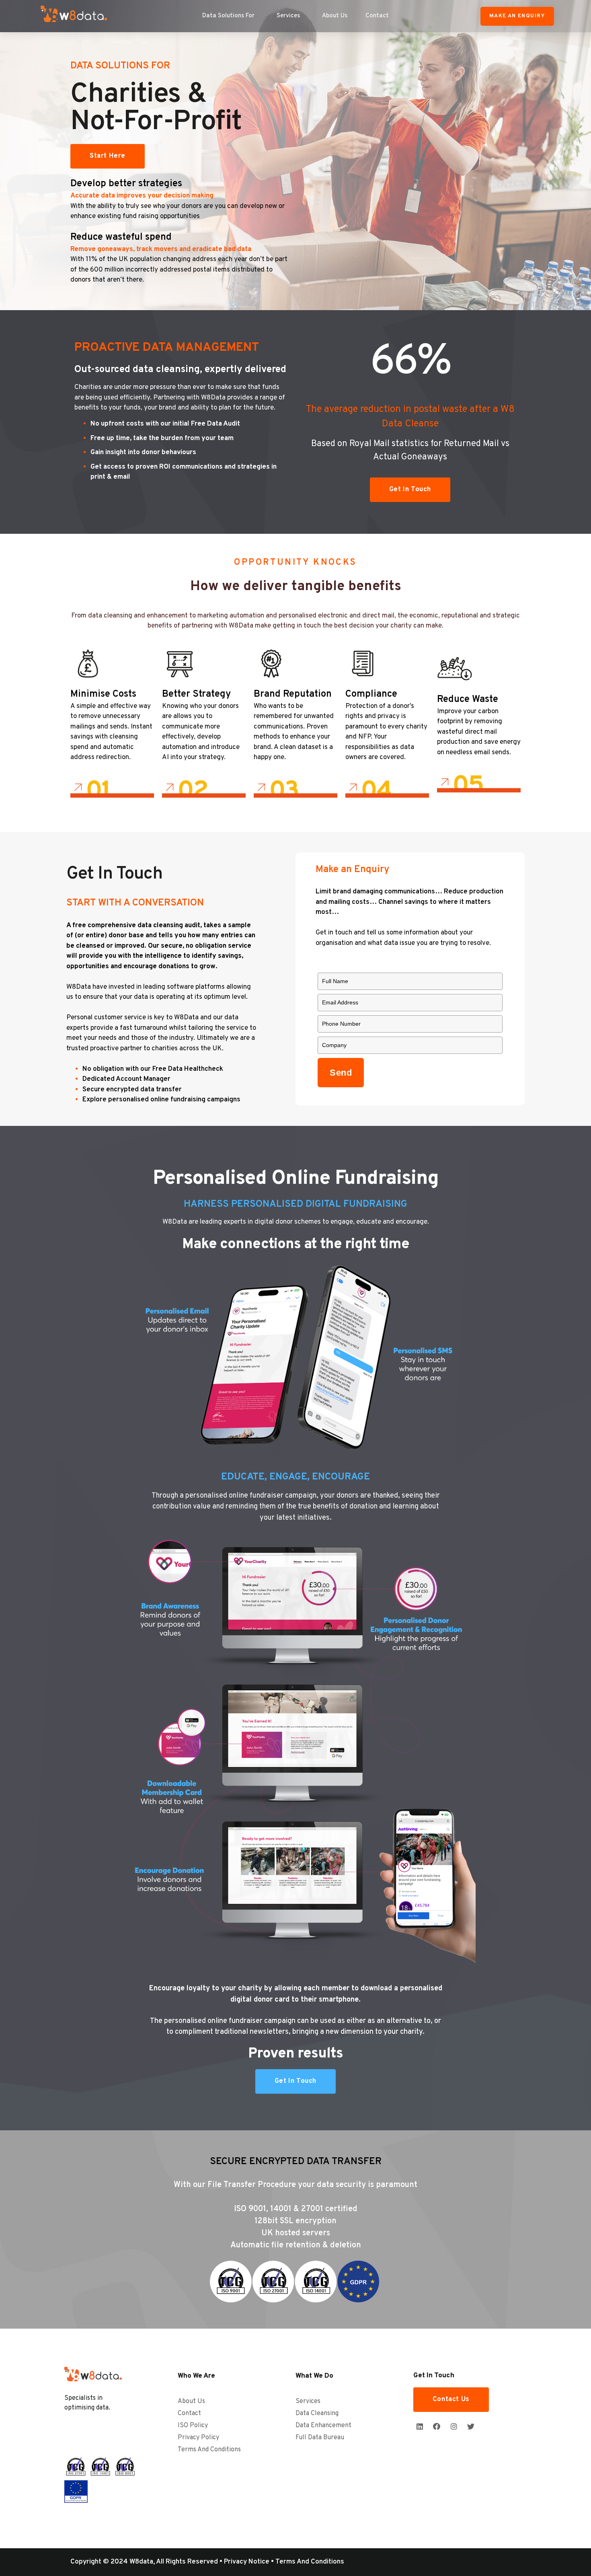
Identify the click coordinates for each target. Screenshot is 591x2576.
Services (288, 16)
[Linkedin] (420, 2426)
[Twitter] (471, 2426)
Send (341, 1073)
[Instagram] (454, 2426)
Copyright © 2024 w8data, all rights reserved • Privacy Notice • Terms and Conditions (207, 2562)
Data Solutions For (228, 16)
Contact (377, 16)
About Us (335, 16)
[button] (517, 16)
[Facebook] (437, 2426)
